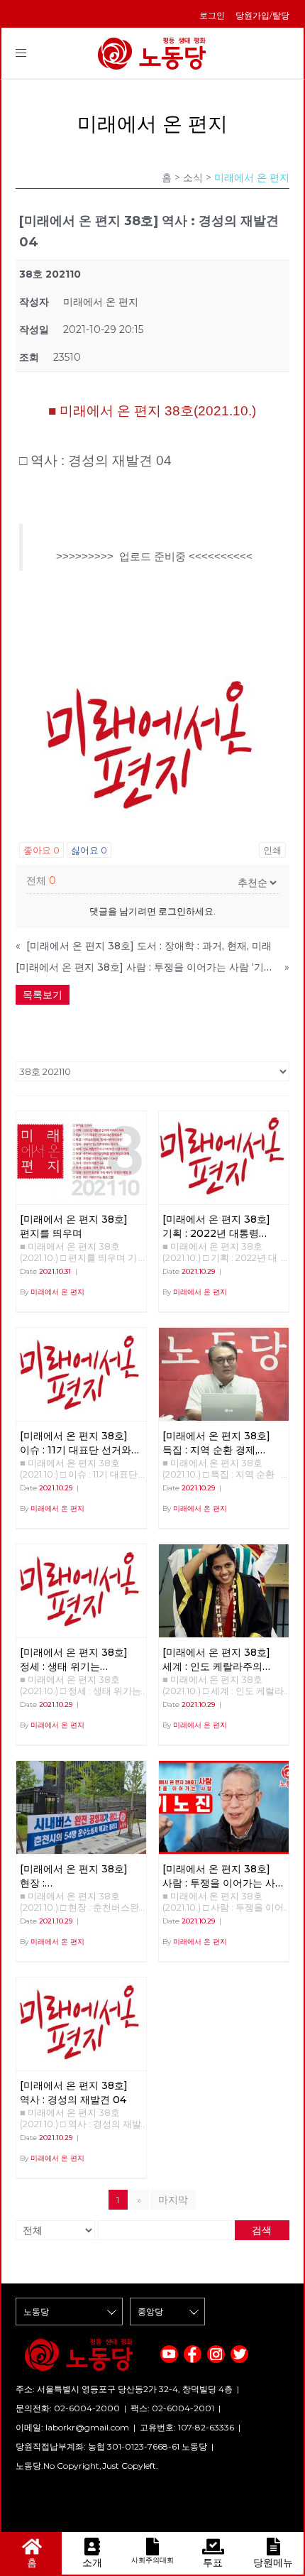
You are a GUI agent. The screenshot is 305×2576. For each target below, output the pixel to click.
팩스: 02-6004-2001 (172, 2408)
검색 (262, 2230)
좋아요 (41, 850)
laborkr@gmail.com (87, 2427)
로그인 (212, 15)
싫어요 (89, 850)
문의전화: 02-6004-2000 (68, 2408)
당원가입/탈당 (262, 15)
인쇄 (272, 850)
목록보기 (43, 995)
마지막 (173, 2200)
